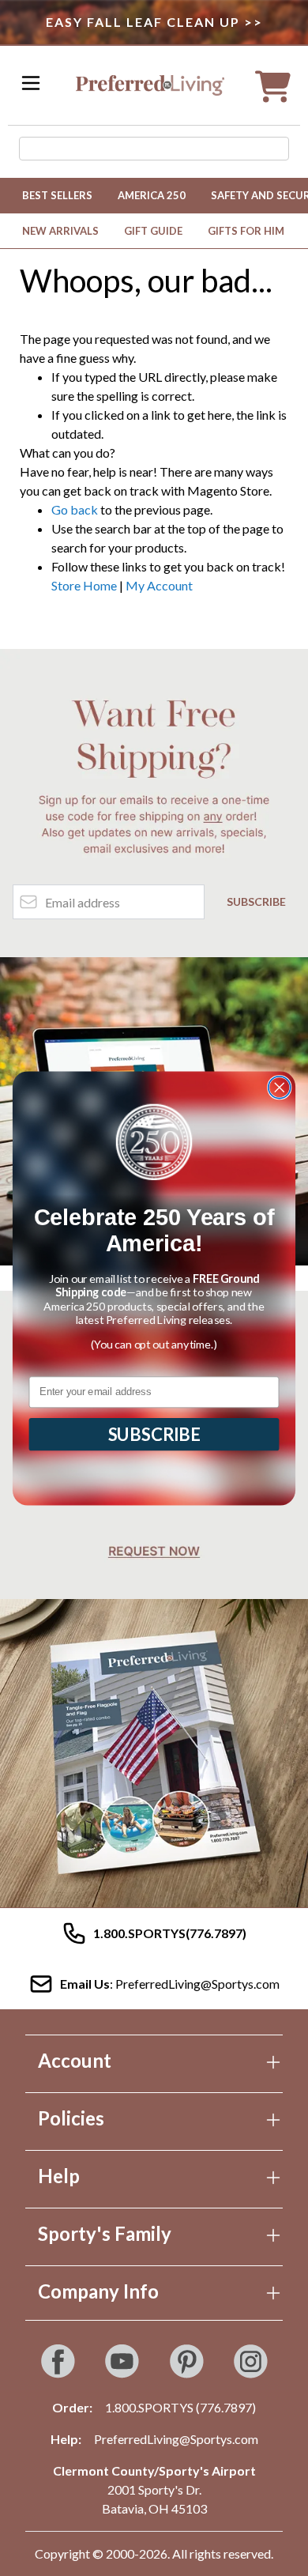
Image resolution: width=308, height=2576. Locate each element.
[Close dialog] (280, 1087)
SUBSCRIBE (154, 1434)
